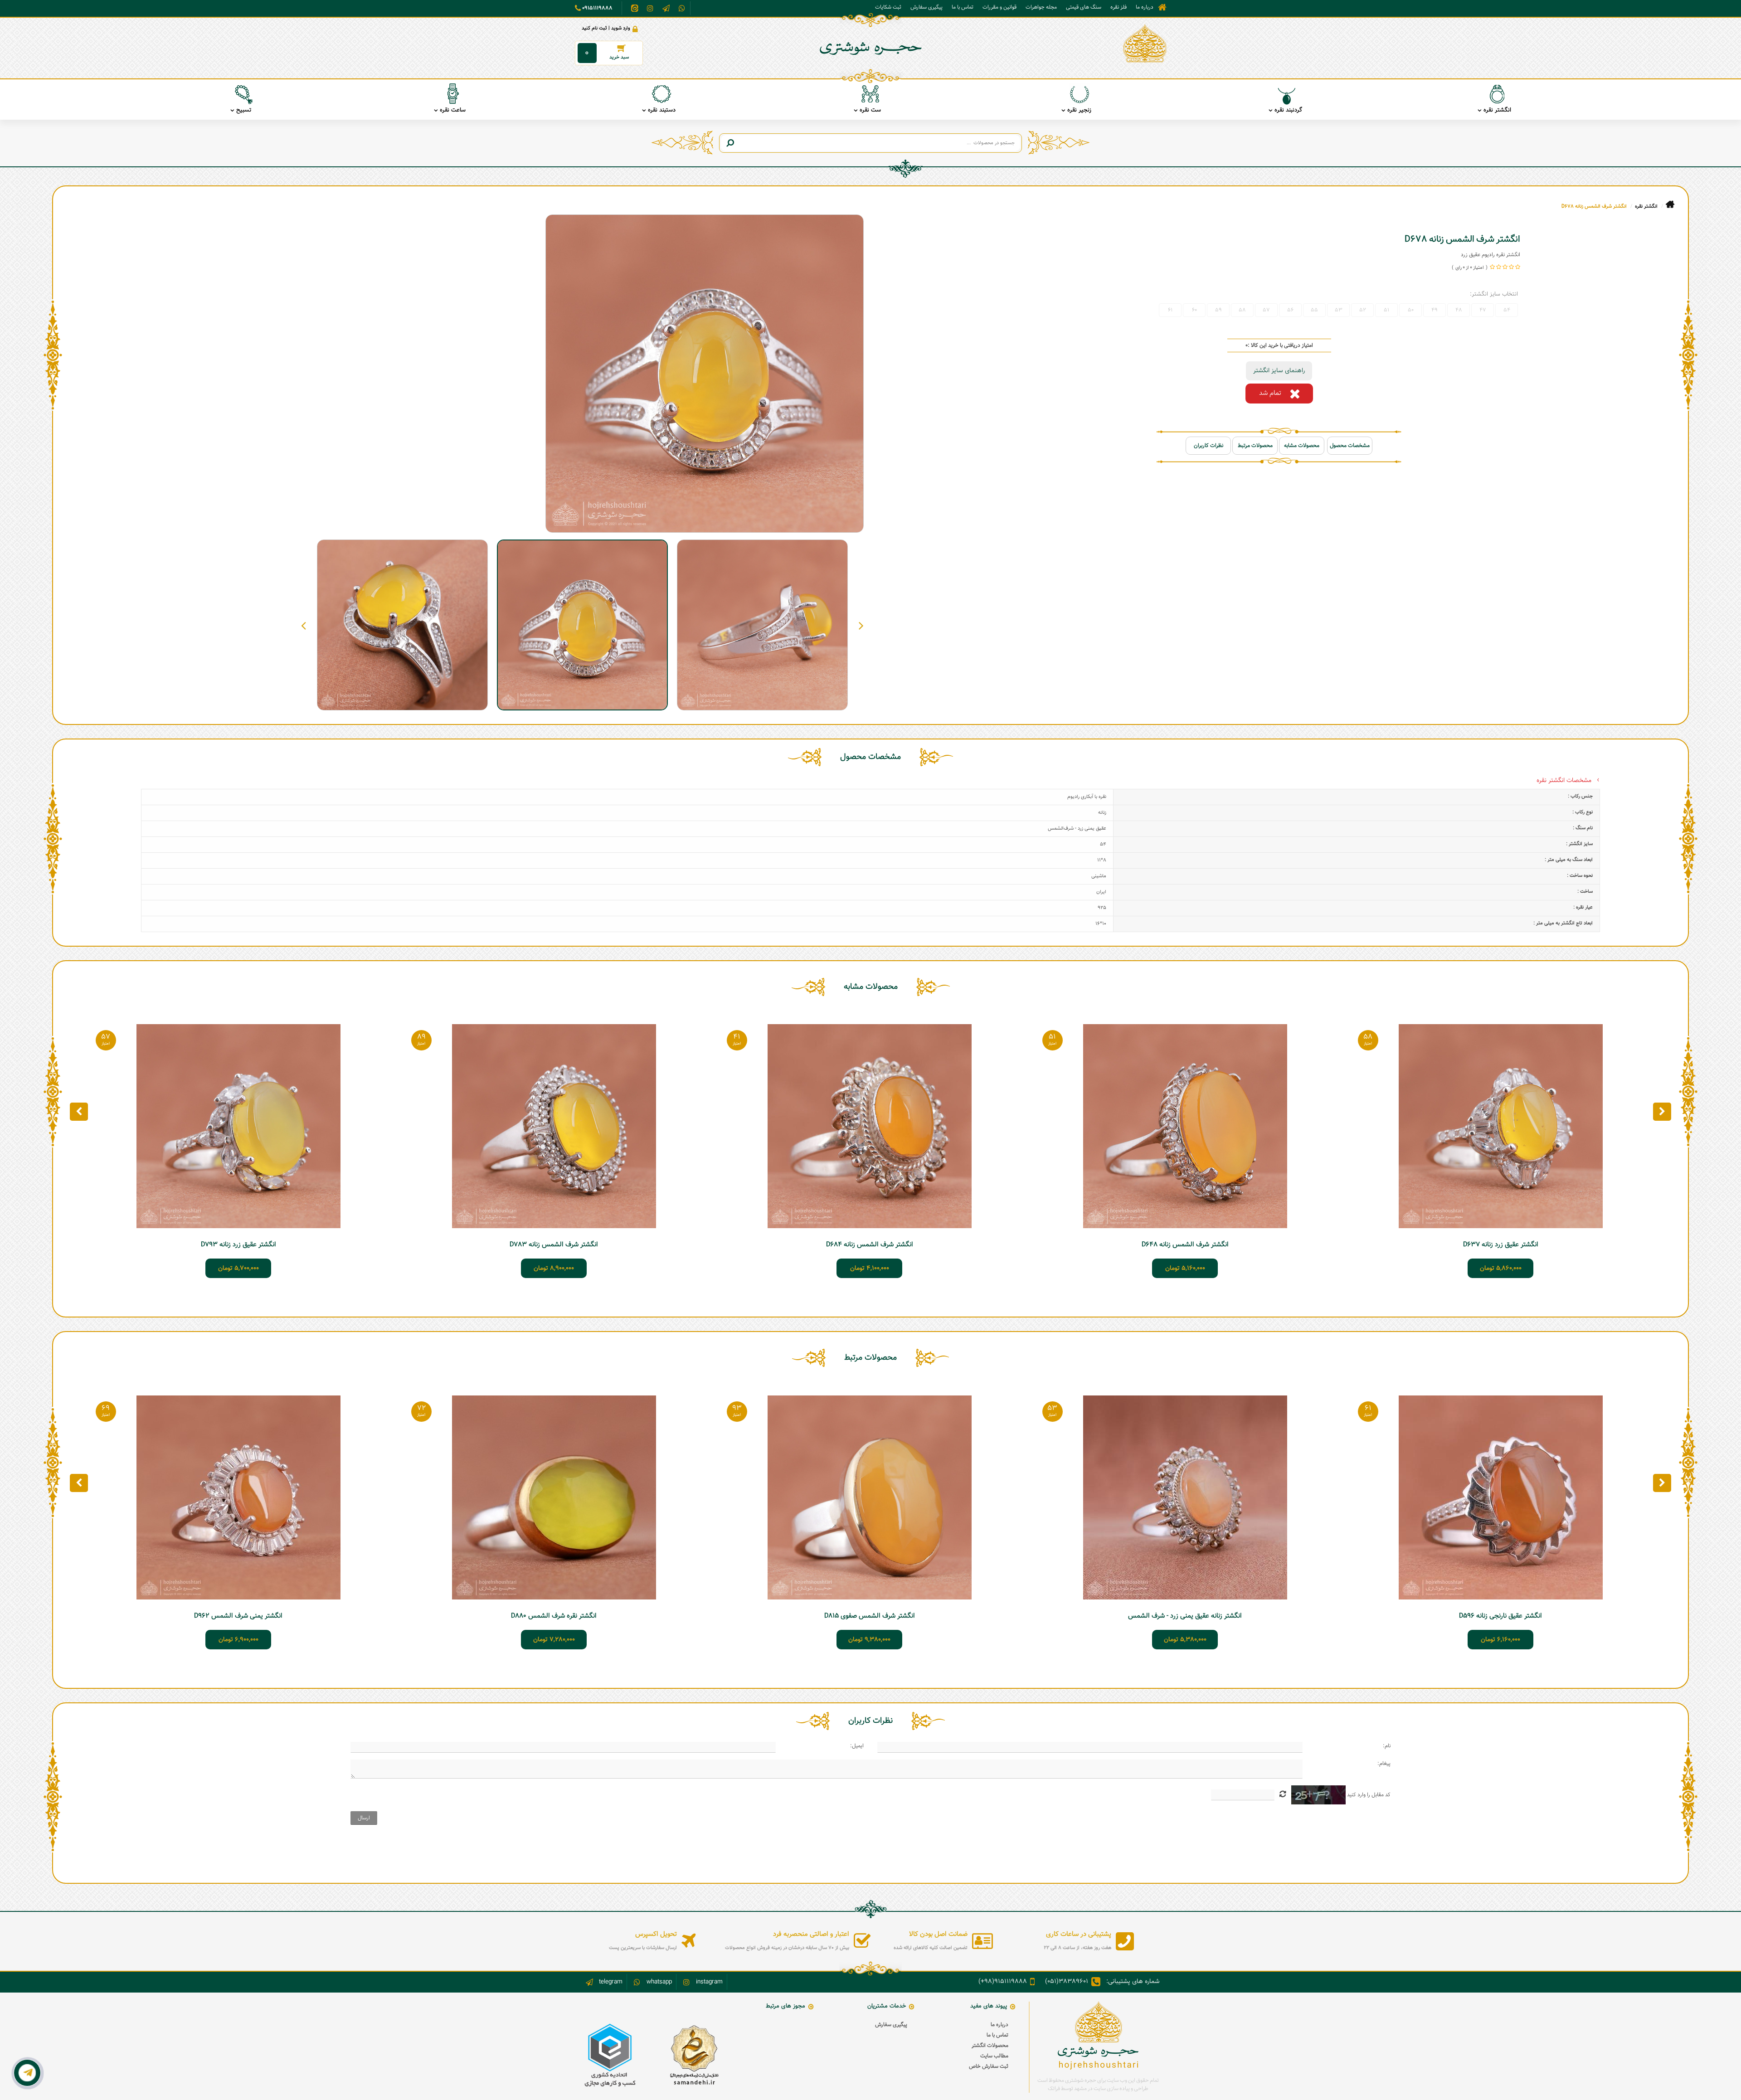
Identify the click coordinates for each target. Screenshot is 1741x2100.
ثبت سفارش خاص (989, 2066)
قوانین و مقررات (999, 7)
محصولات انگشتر (990, 2046)
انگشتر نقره (1497, 110)
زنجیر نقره (1079, 110)
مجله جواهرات (1041, 7)
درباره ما (1145, 7)
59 (1218, 310)
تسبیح (244, 110)
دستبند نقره (662, 110)
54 (1507, 310)
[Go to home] (1670, 205)
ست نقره (870, 110)
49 (1435, 310)
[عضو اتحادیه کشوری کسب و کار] (610, 2055)
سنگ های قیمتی (1084, 7)
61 (1170, 310)
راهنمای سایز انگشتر (1279, 371)
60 (1194, 310)
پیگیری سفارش (926, 7)
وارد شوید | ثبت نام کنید (606, 28)
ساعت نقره (453, 110)
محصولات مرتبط (1255, 446)
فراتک (1054, 2089)
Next (304, 625)
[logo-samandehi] (694, 2055)
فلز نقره (1119, 7)
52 (1363, 310)
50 (1411, 310)
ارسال (364, 1818)
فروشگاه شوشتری (1162, 7)
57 (1266, 310)
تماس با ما (963, 7)
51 (1386, 310)
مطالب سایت (994, 2056)
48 (1459, 310)
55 (1314, 310)
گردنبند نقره (1288, 110)
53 (1339, 310)
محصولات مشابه (1302, 446)
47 (1483, 310)
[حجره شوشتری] (1145, 44)
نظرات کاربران (1208, 446)
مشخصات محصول (1350, 446)
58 (1242, 310)
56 (1290, 310)
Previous (861, 625)
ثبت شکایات (888, 7)
